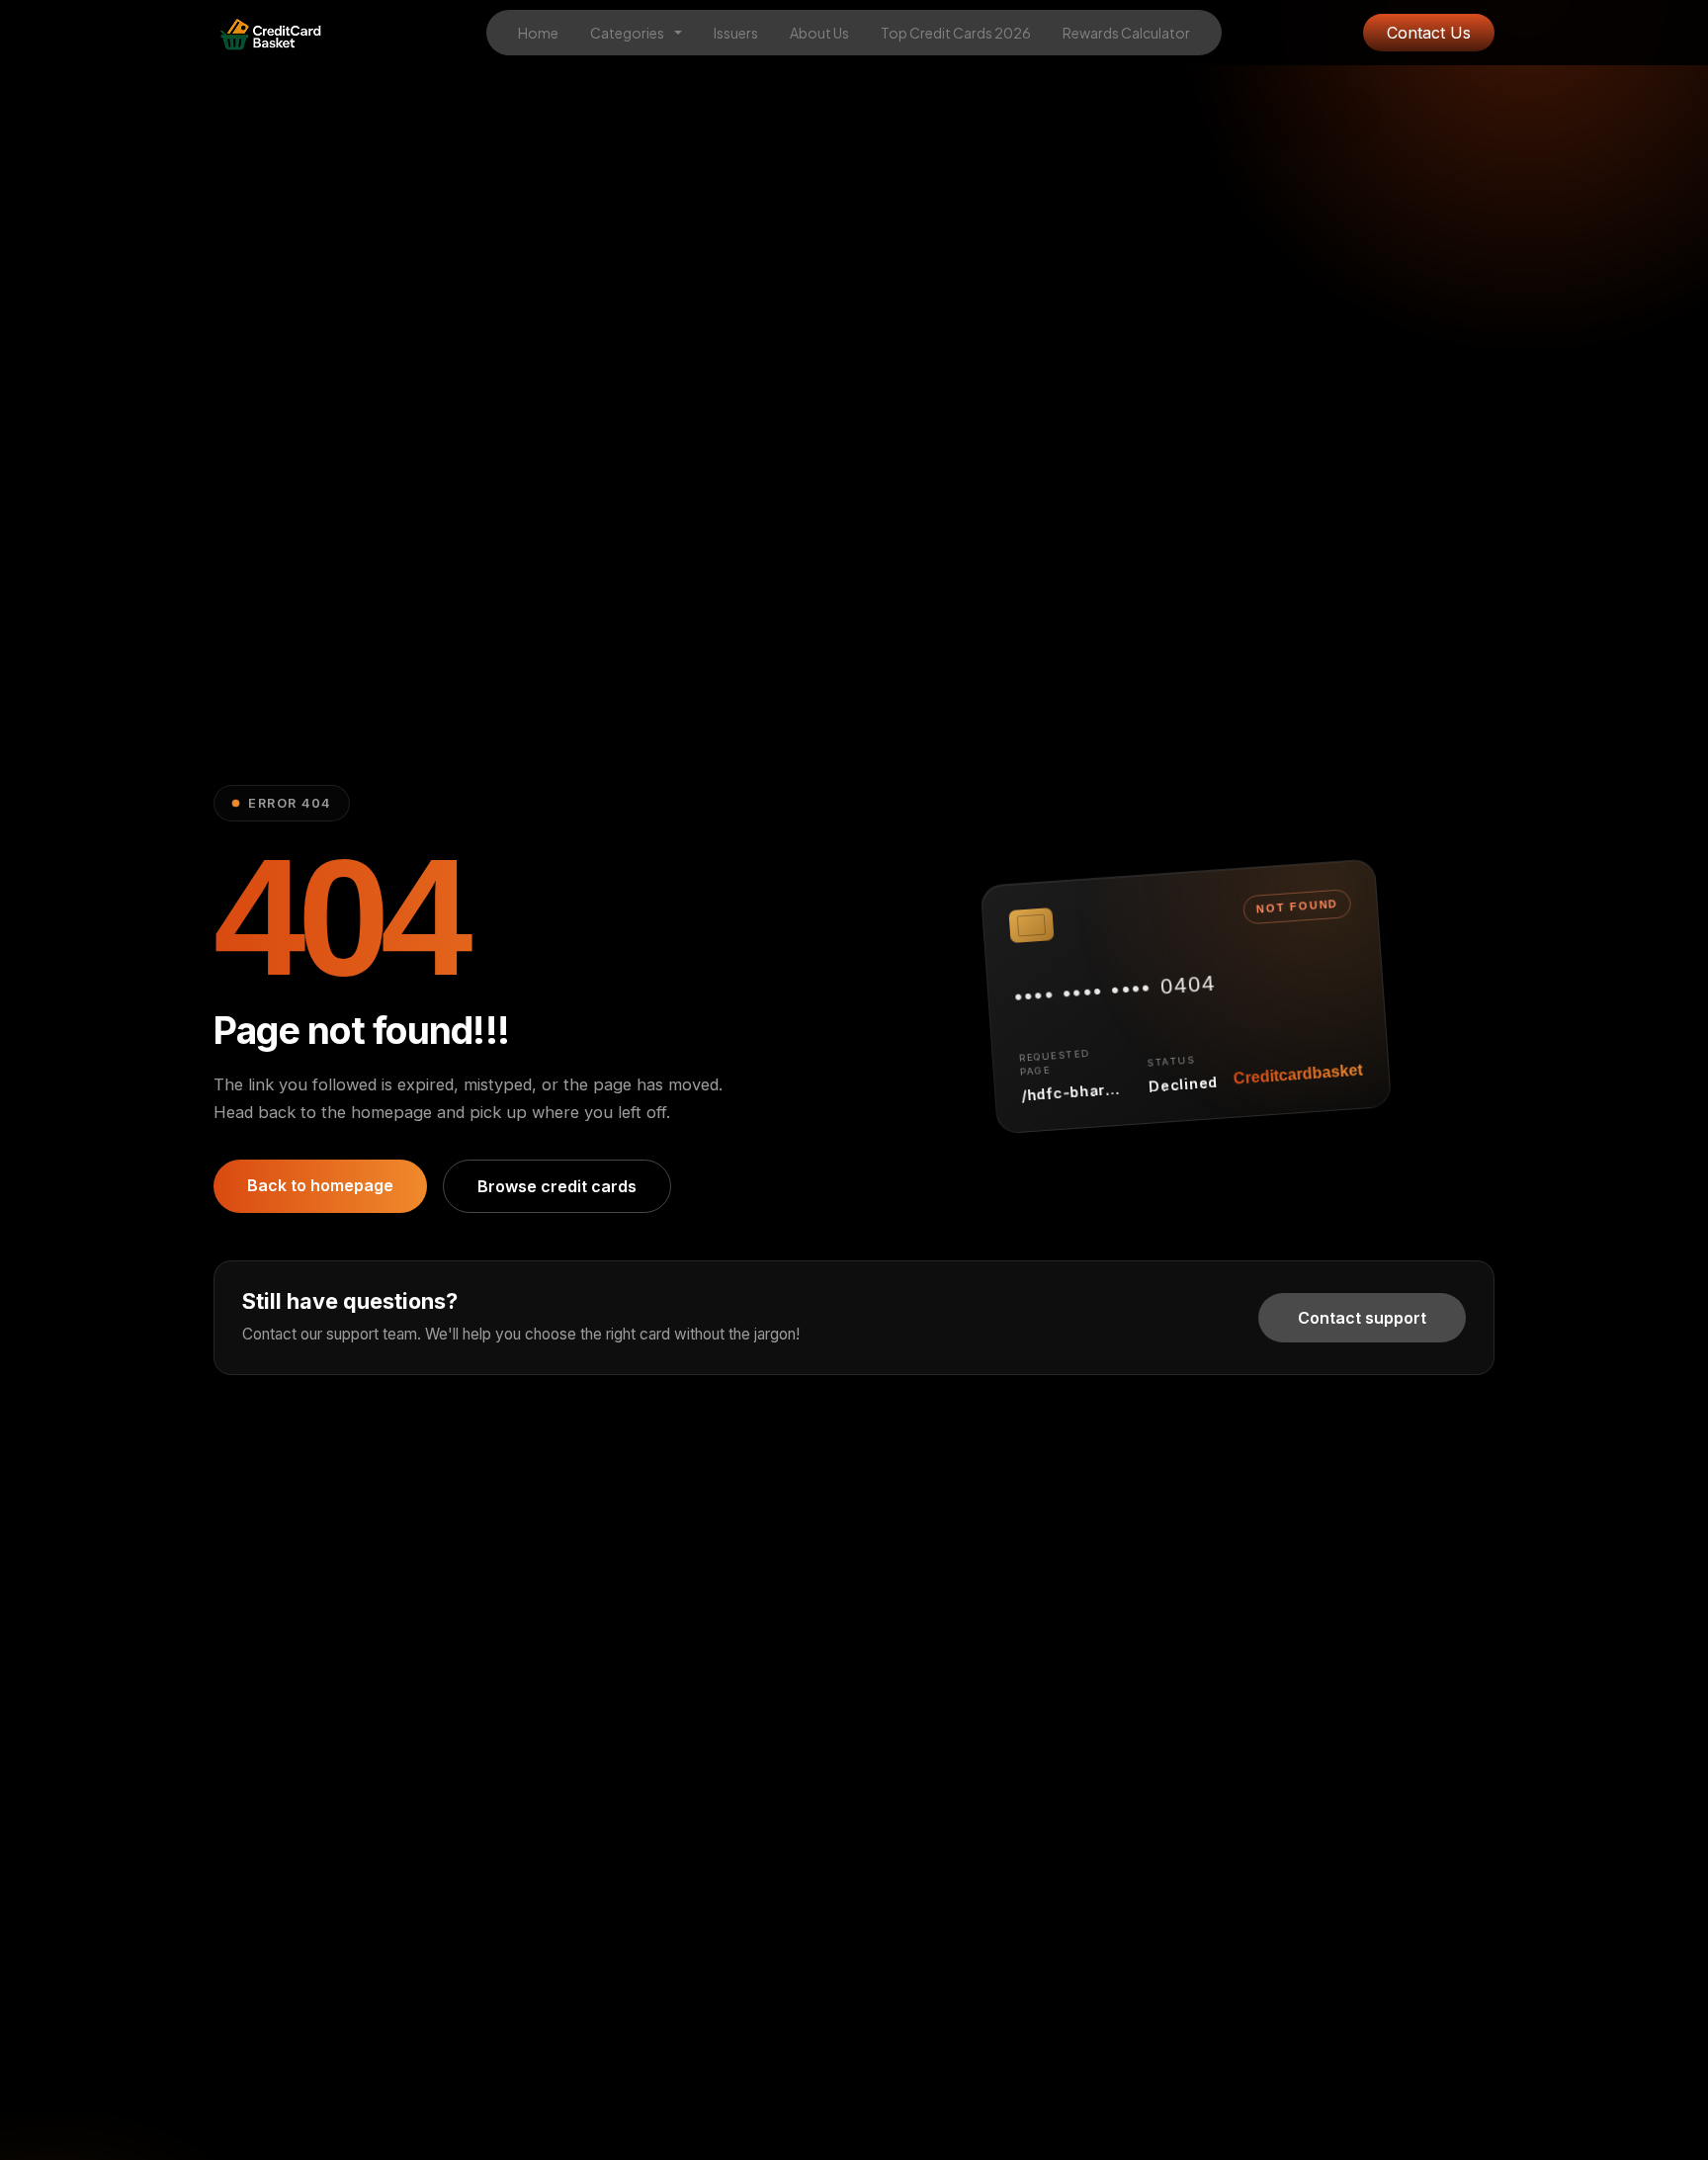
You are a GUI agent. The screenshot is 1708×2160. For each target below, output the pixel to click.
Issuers (736, 33)
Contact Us (1429, 33)
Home (538, 33)
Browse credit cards (557, 1186)
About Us (819, 33)
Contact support (1362, 1318)
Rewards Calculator (1126, 33)
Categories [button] (628, 33)
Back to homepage (320, 1185)
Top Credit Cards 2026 (956, 33)
